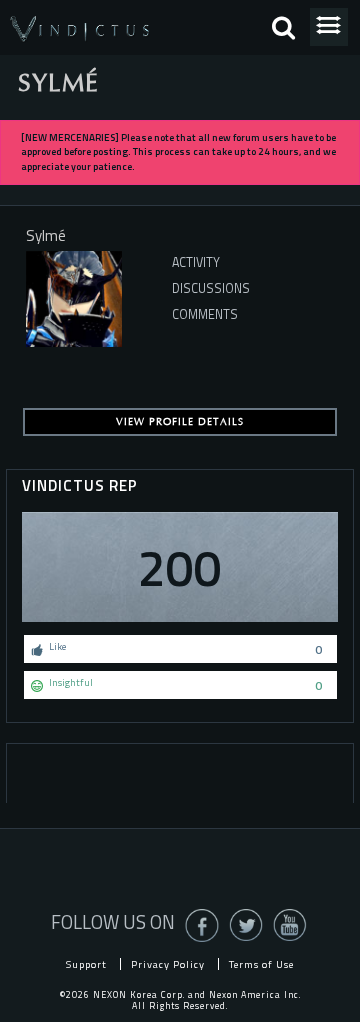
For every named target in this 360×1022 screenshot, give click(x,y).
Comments (205, 314)
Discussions (211, 288)
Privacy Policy (168, 964)
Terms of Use (261, 964)
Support (86, 964)
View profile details (180, 422)
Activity (196, 262)
